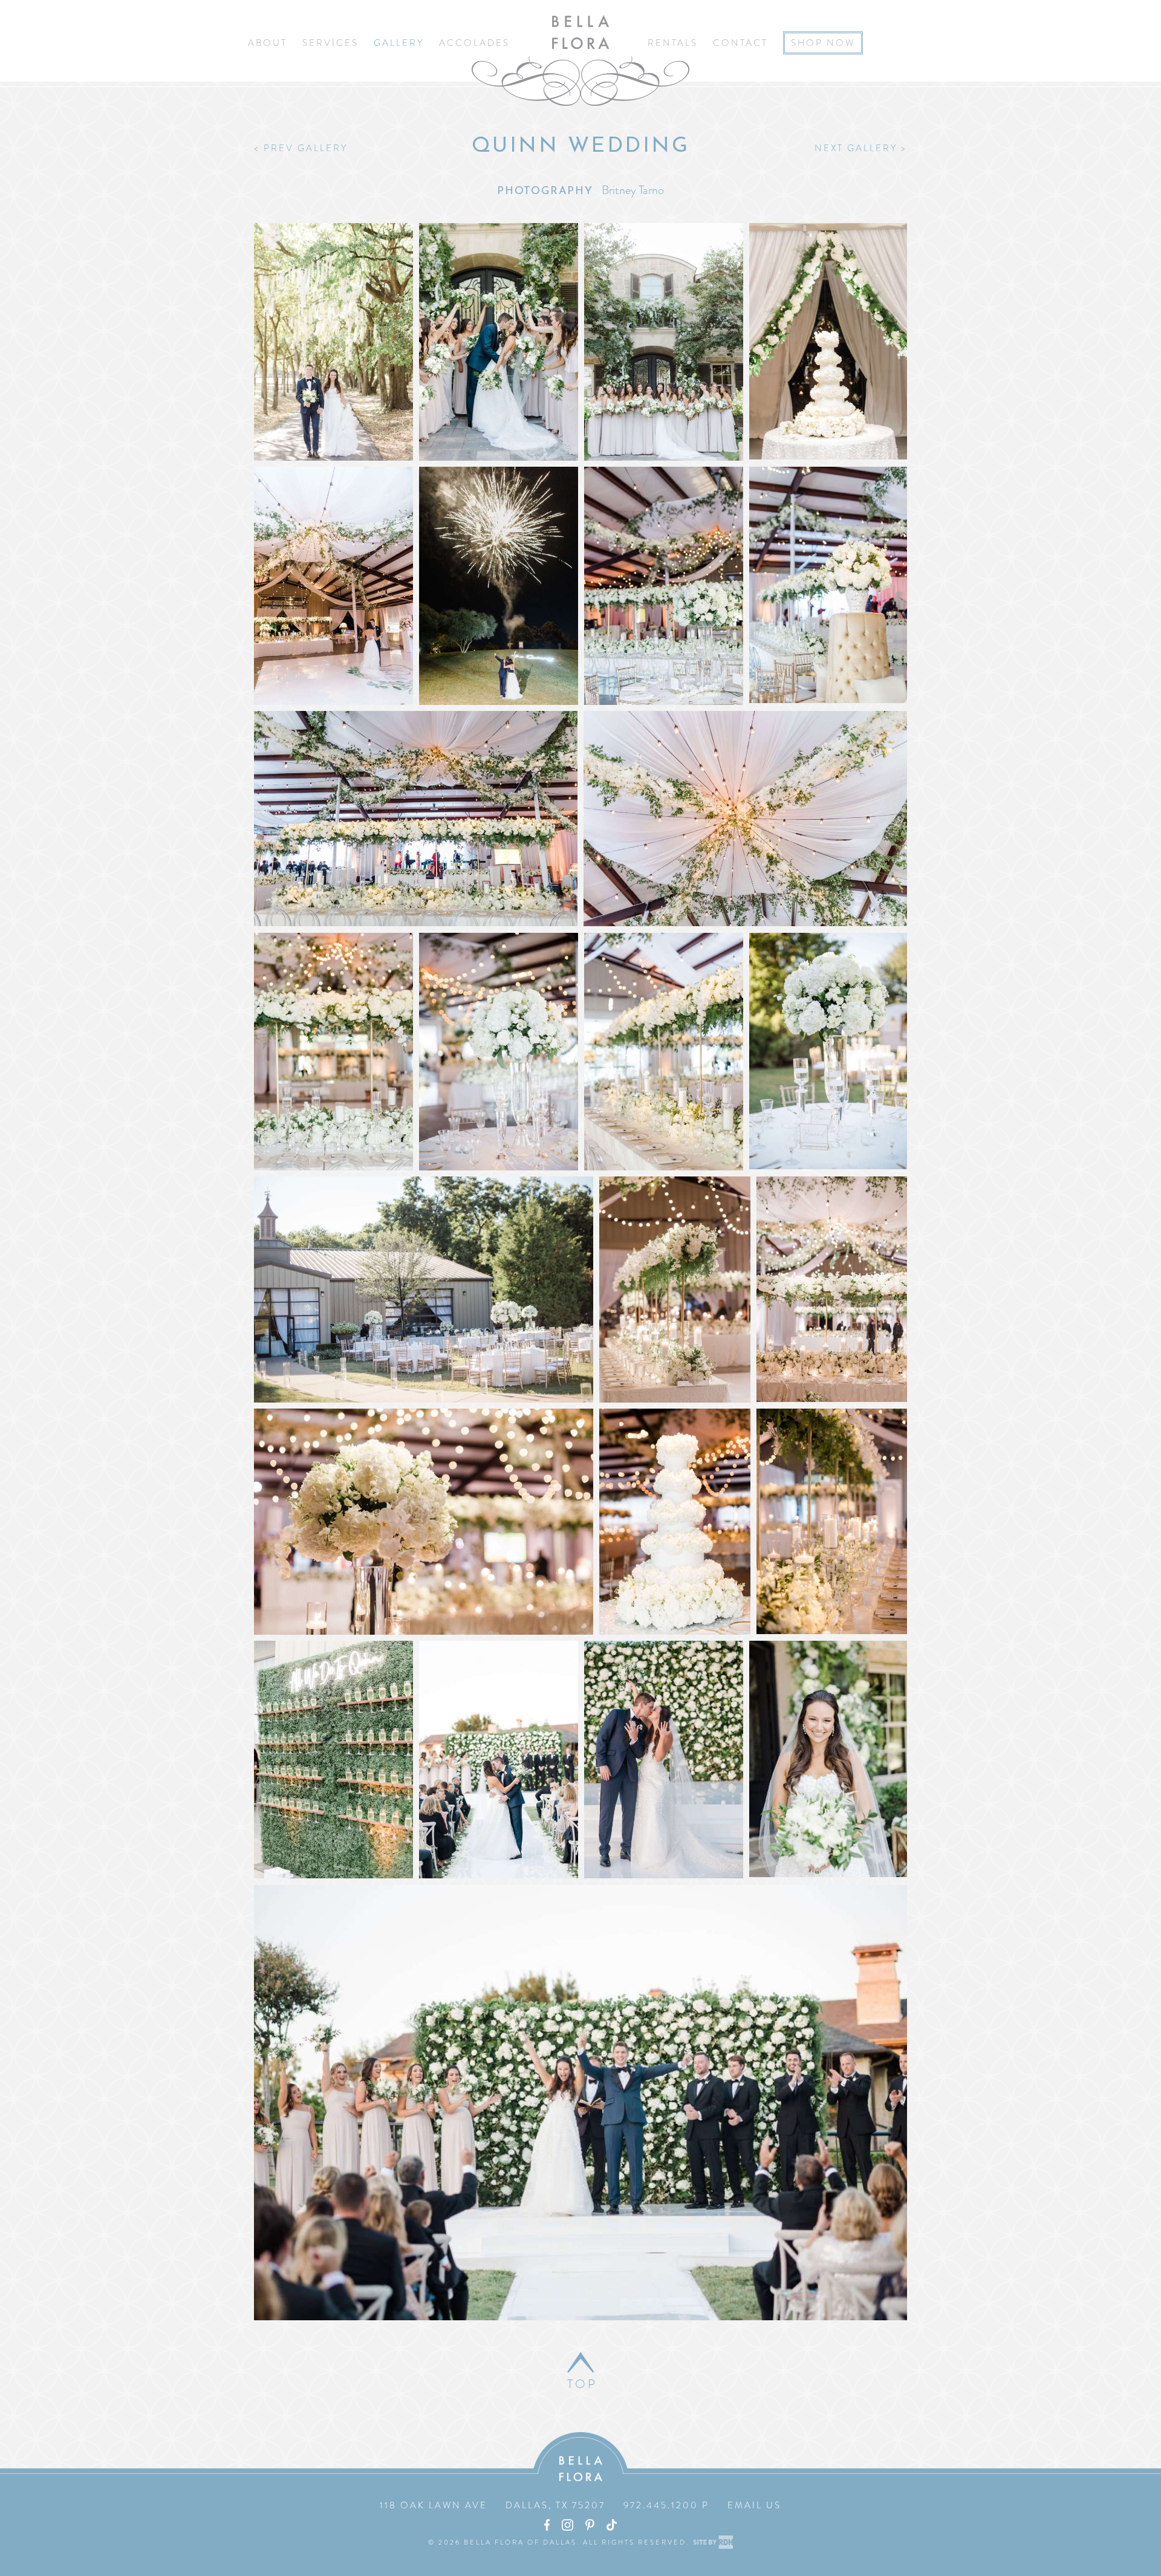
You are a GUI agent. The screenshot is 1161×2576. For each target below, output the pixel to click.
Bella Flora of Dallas (580, 60)
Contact (740, 43)
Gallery (399, 43)
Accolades (474, 43)
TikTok (612, 2525)
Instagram (567, 2525)
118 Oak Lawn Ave (434, 2505)
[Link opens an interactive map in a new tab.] (496, 2505)
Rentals (673, 43)
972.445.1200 (661, 2505)
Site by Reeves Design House (713, 2542)
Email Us (754, 2505)
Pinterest (590, 2525)
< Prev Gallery (301, 148)
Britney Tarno (633, 190)
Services (330, 43)
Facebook (547, 2525)
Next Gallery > (861, 148)
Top (581, 2384)
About (268, 43)
